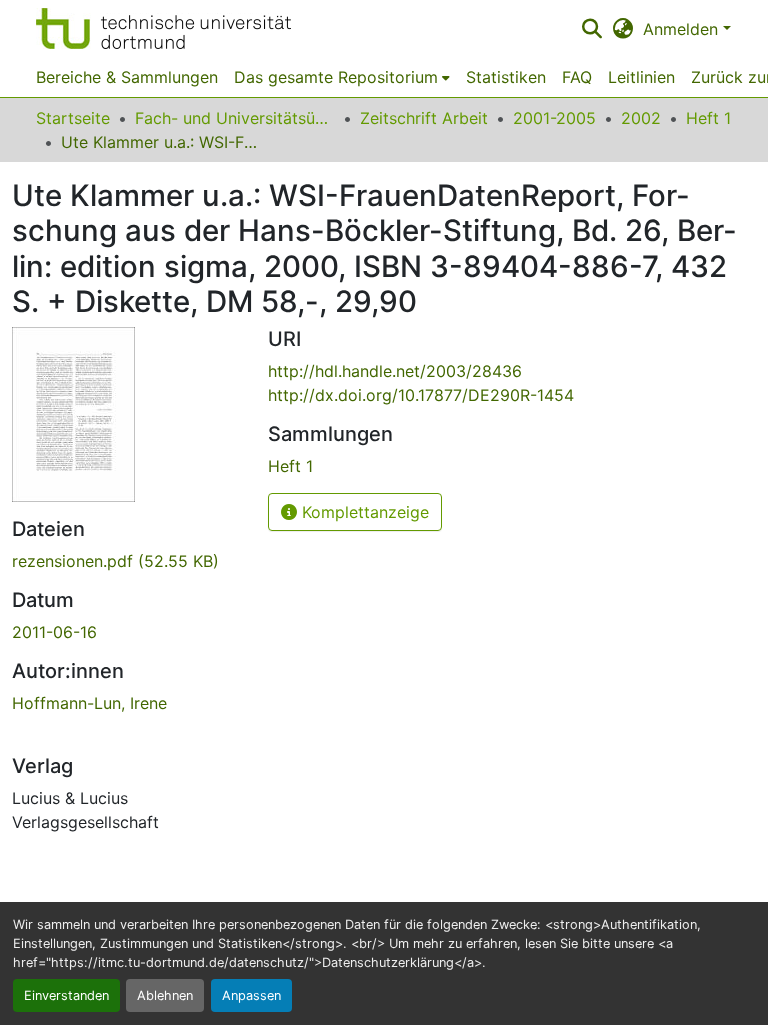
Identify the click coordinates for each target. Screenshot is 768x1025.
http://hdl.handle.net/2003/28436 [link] (395, 371)
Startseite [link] (73, 118)
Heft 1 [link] (708, 118)
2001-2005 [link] (554, 118)
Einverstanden (66, 995)
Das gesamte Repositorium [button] (336, 77)
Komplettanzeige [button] (363, 512)
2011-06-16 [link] (54, 632)
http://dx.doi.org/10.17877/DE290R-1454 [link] (421, 395)
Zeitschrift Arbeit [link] (424, 118)
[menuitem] (342, 77)
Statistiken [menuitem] (506, 77)
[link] (128, 561)
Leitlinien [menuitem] (641, 77)
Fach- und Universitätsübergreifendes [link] (235, 118)
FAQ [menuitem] (577, 77)
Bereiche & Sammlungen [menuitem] (127, 77)
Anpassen (251, 995)
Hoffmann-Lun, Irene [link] (89, 703)
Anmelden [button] (683, 29)
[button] (163, 28)
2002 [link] (641, 118)
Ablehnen (165, 995)
